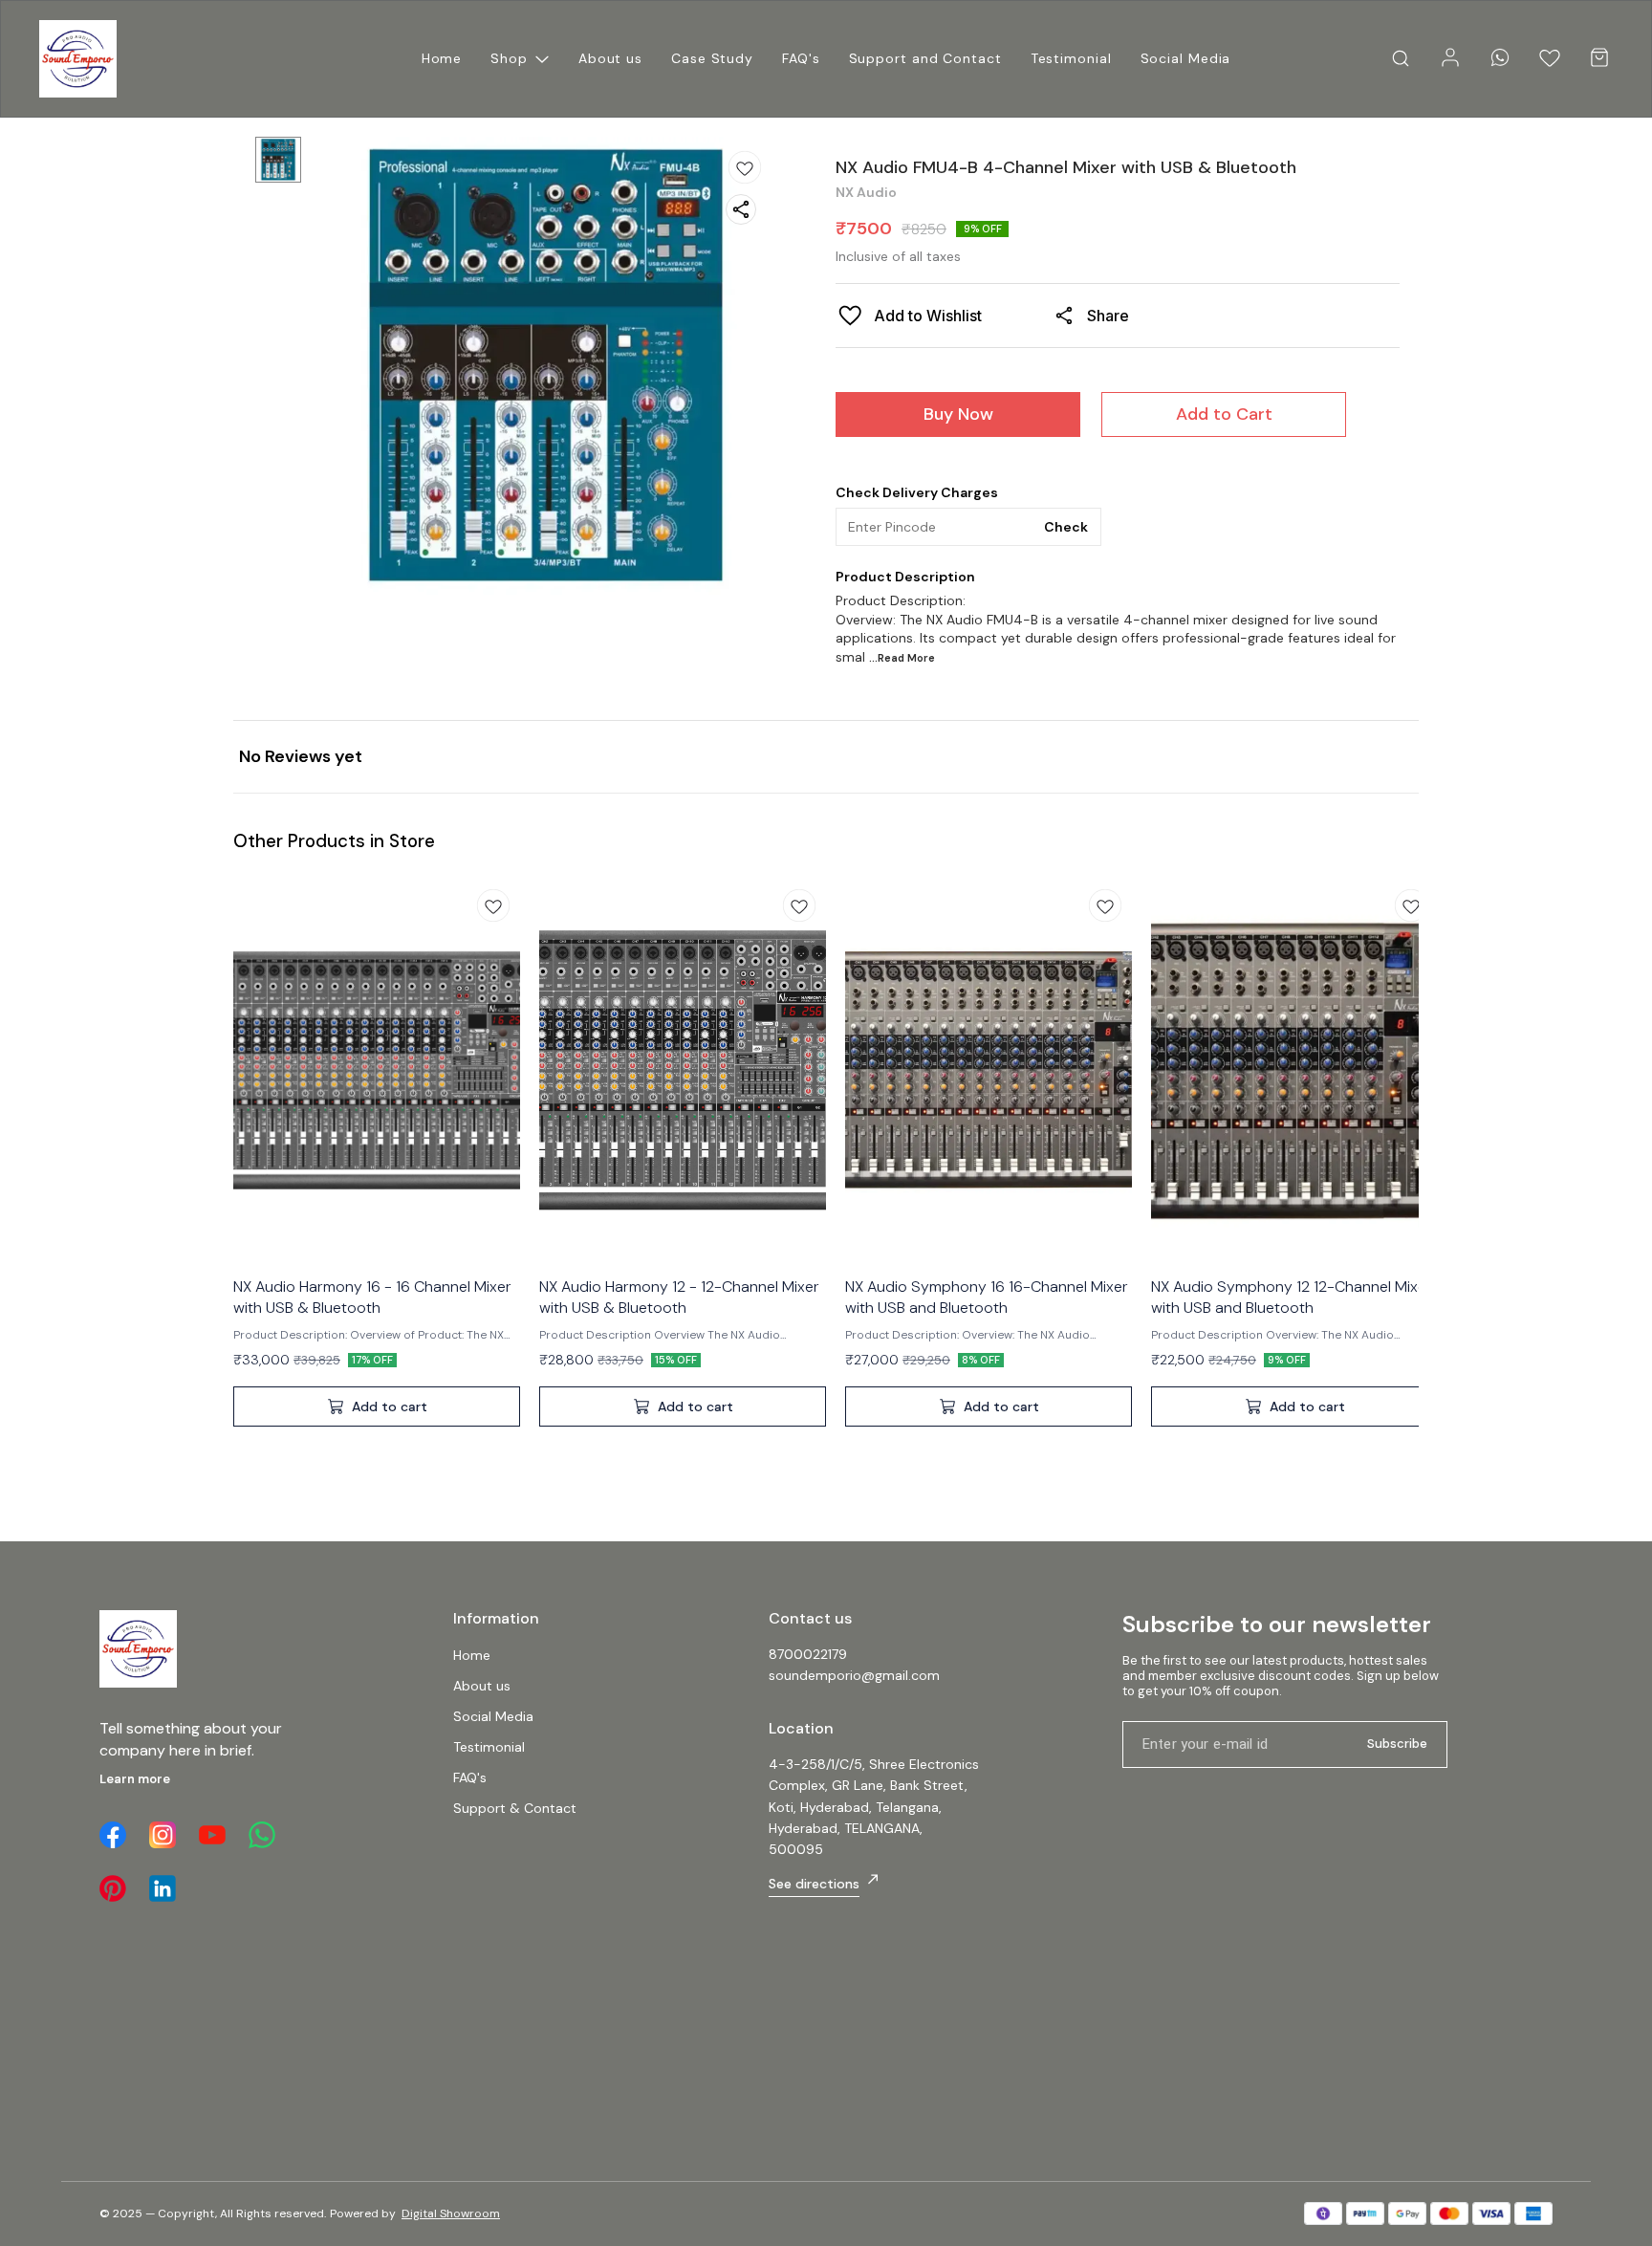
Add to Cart (1224, 414)
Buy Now (958, 414)
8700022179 (808, 1654)
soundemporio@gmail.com (854, 1675)
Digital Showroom (451, 2213)
